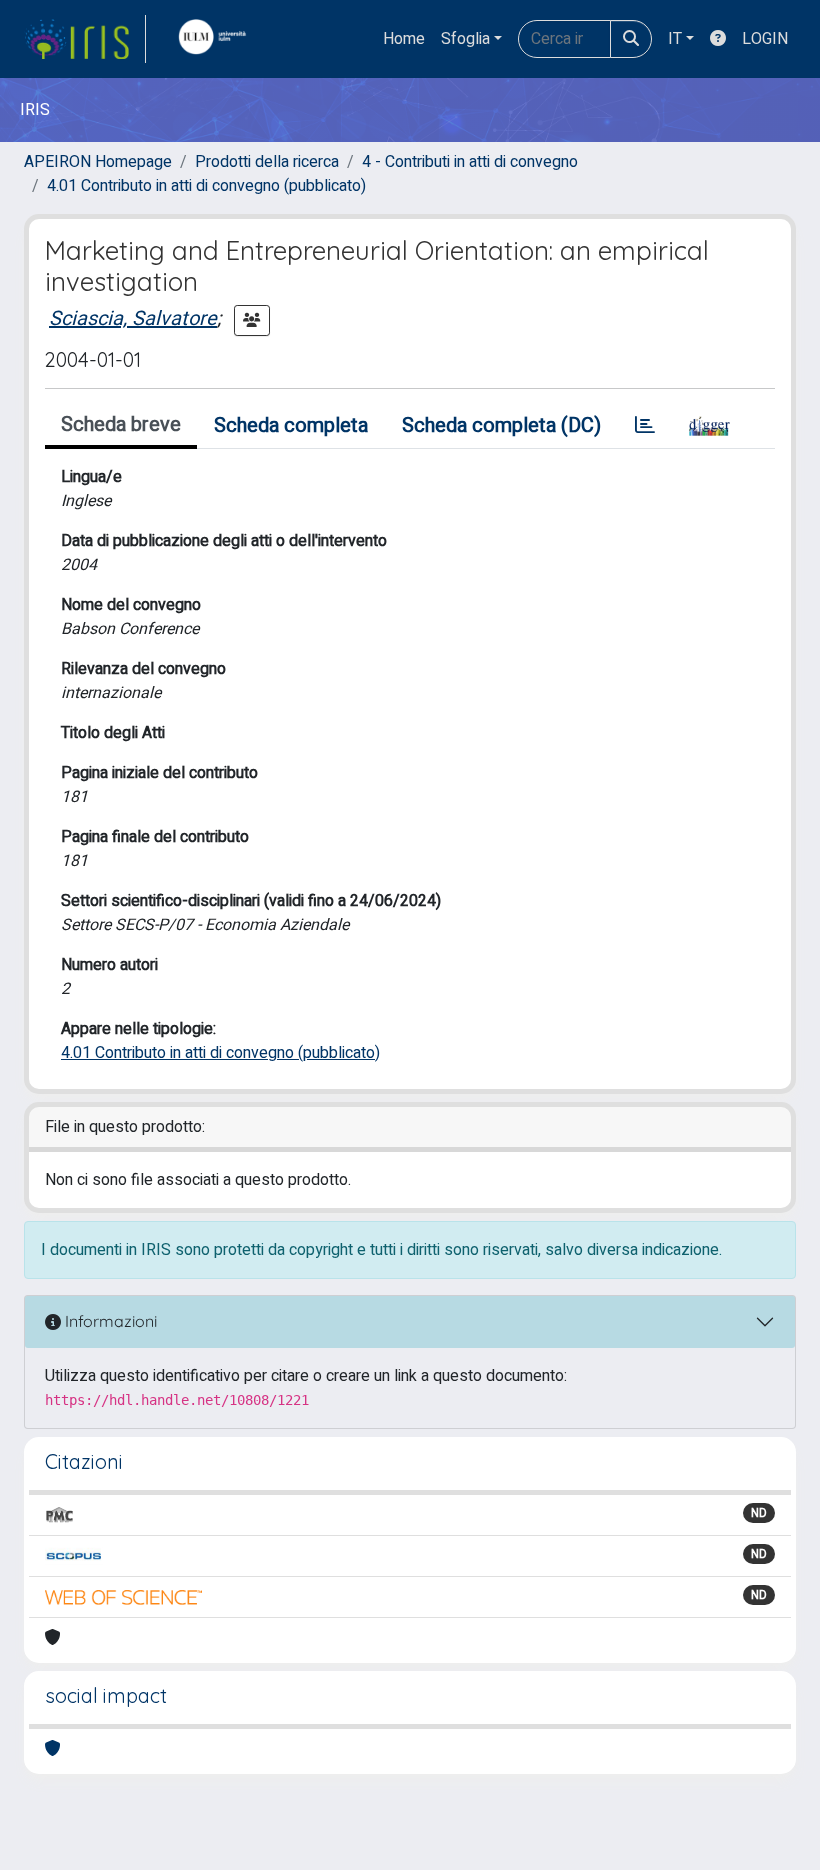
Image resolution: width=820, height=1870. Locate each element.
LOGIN (765, 39)
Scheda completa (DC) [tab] (501, 425)
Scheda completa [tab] (291, 425)
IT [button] (675, 39)
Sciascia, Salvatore (133, 318)
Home (404, 39)
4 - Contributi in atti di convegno (470, 162)
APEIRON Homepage (98, 162)
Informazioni (109, 1321)
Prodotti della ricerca (267, 162)
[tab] (645, 426)
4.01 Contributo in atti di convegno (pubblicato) (206, 186)
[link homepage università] (217, 39)
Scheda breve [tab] (121, 424)
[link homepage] (85, 39)
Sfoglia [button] (465, 39)
